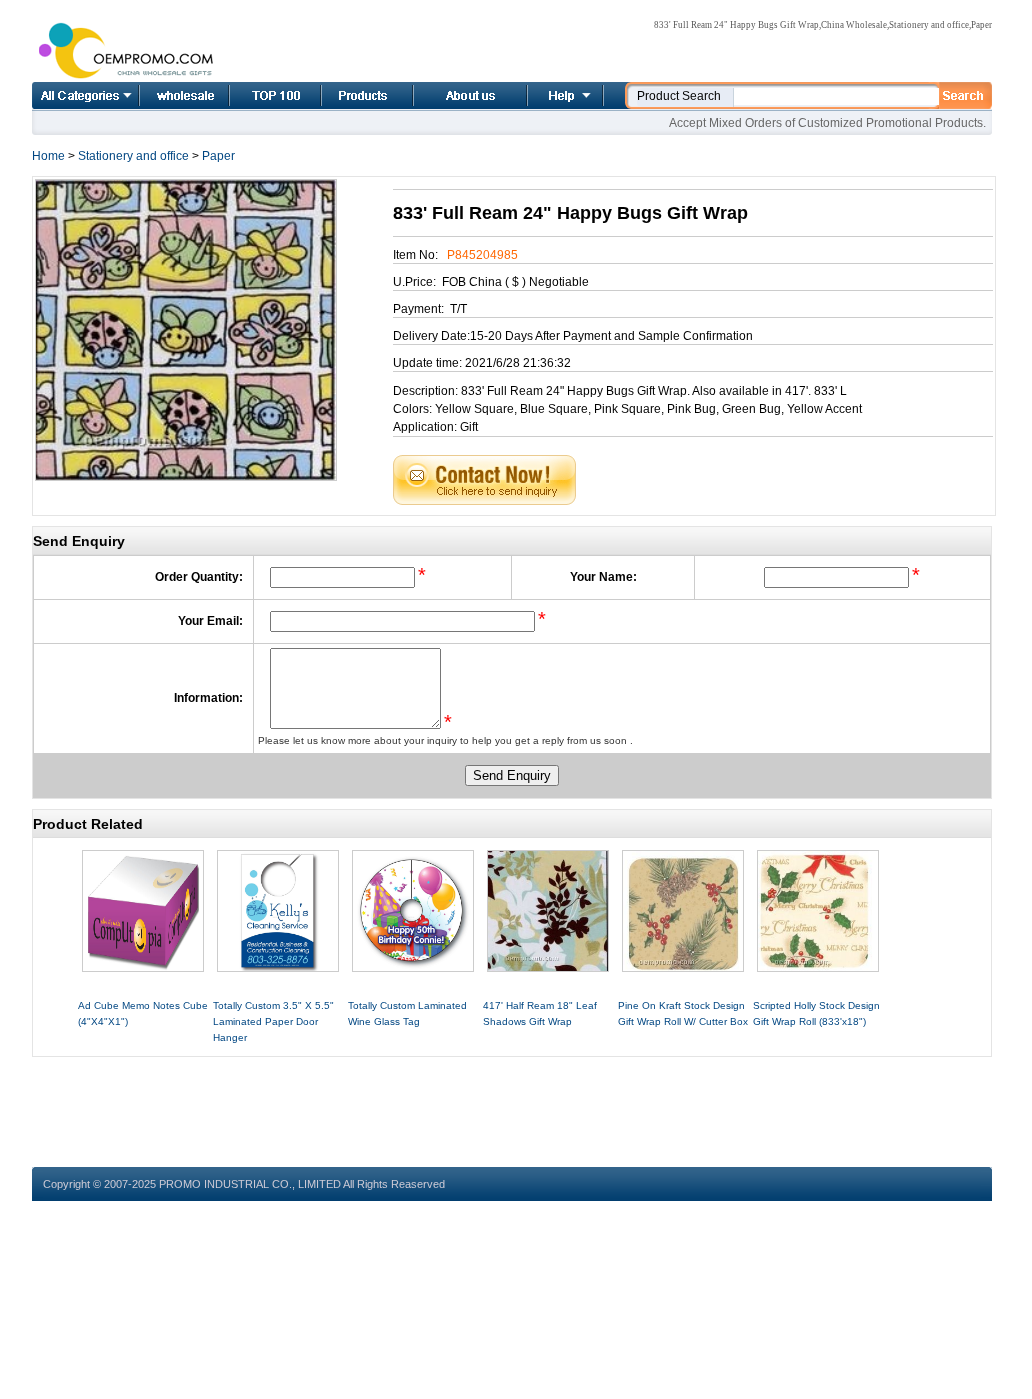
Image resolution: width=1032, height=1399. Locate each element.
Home (162, 95)
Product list (343, 95)
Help (563, 95)
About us (446, 95)
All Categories (85, 95)
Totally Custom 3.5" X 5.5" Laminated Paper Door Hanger (273, 1021)
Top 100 (254, 95)
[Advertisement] (512, 1102)
